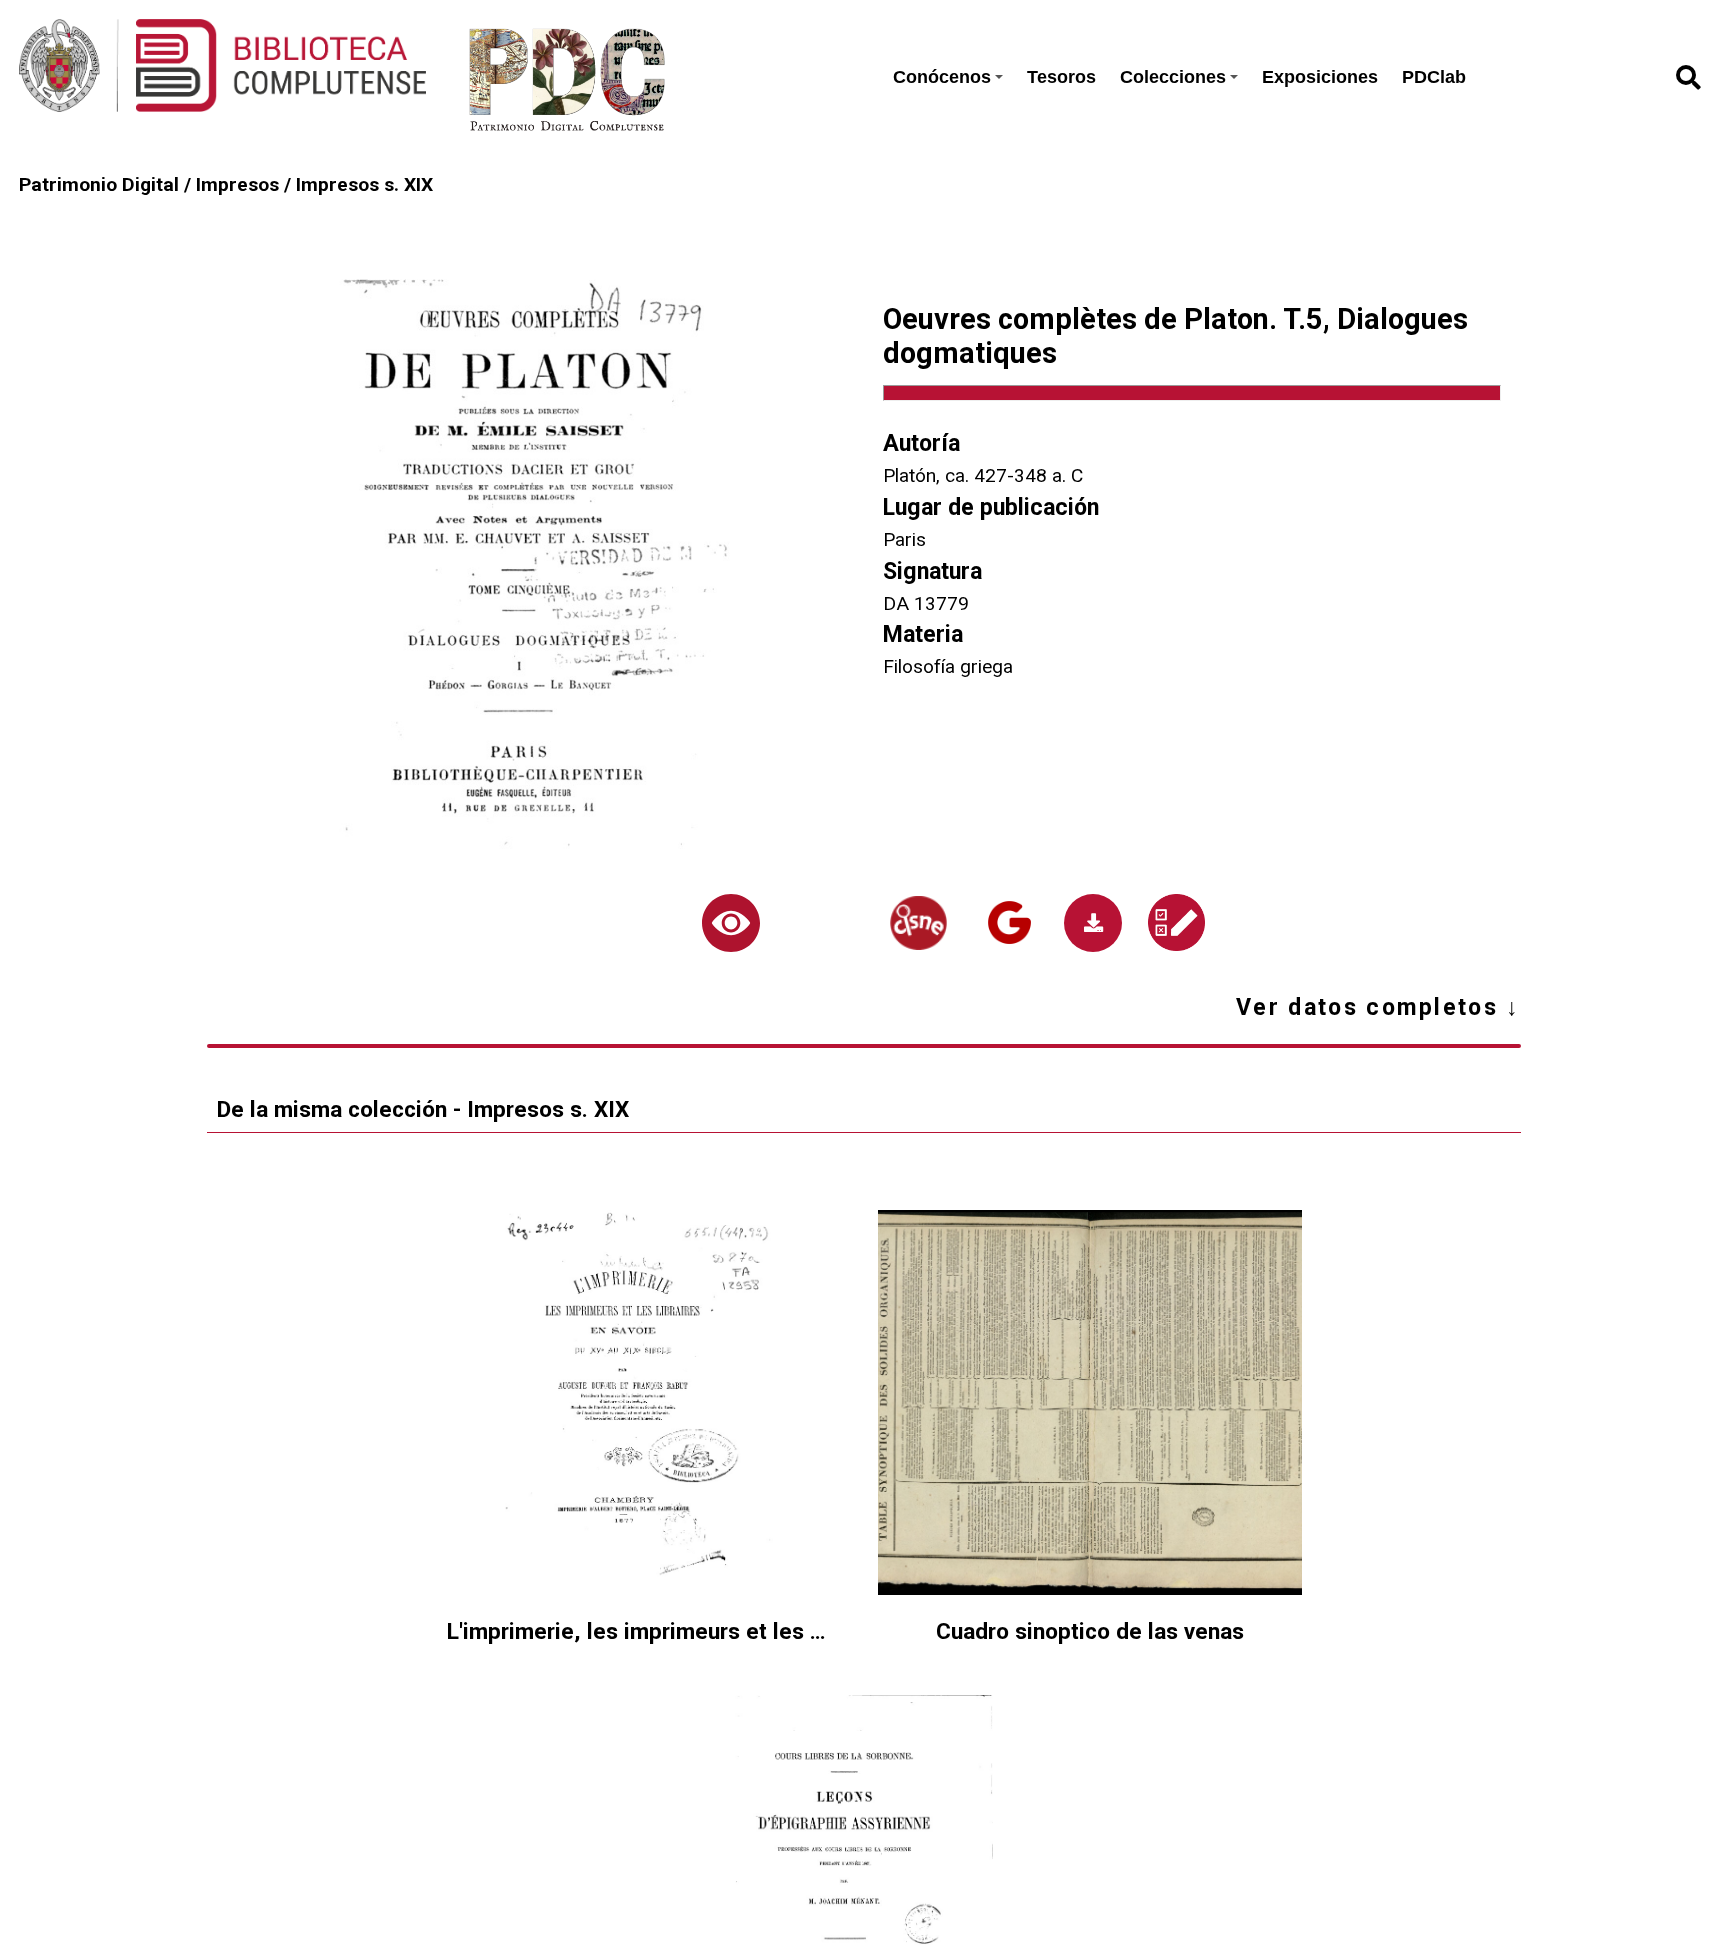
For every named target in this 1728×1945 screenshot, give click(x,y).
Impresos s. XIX (364, 184)
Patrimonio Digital (99, 184)
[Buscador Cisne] (918, 923)
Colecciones (1173, 77)
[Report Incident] (1176, 922)
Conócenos (942, 77)
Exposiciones (1320, 77)
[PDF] (1093, 923)
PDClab (1434, 77)
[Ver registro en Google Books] (1009, 922)
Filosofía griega (948, 666)
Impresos (237, 184)
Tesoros (1061, 77)
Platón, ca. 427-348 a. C (983, 475)
